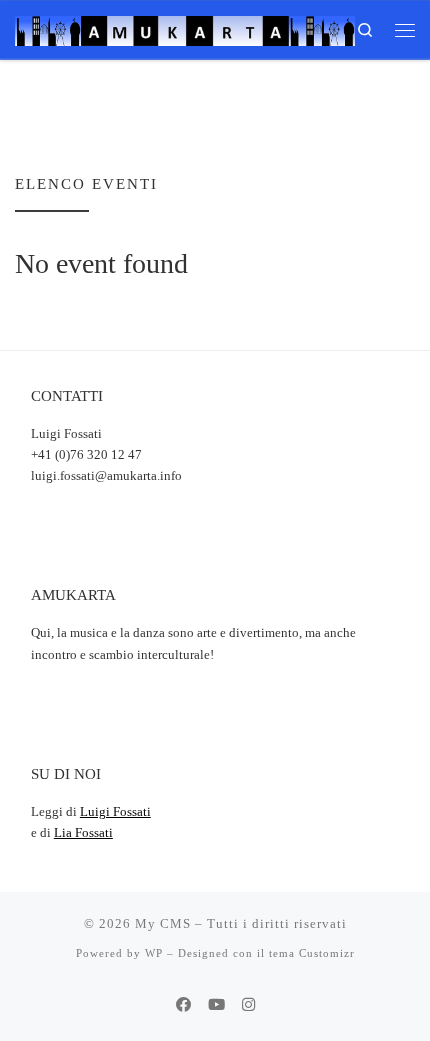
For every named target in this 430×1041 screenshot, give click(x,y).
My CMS (163, 923)
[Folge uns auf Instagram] (248, 1005)
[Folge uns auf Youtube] (216, 1005)
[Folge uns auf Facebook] (183, 1005)
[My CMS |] (185, 28)
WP (154, 953)
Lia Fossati (83, 833)
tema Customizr (312, 953)
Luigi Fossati (115, 812)
